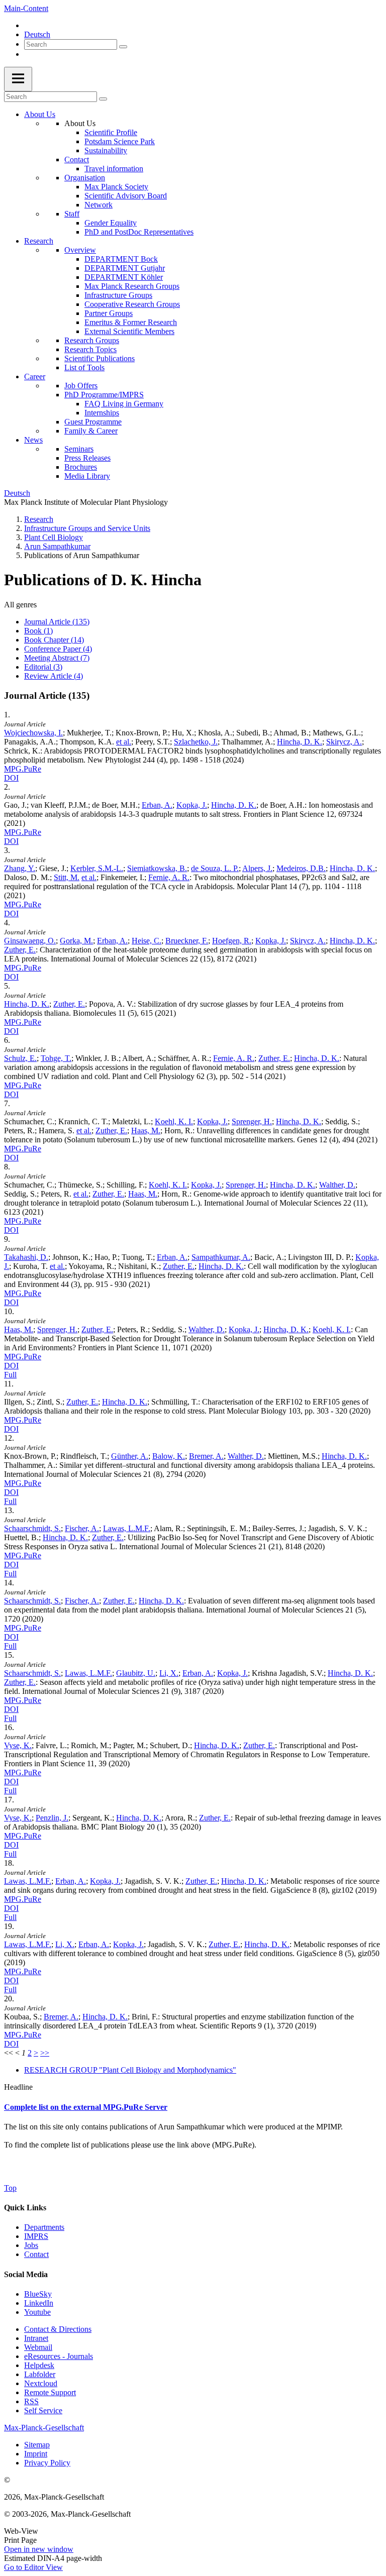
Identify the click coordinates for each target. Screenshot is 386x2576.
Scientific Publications (100, 358)
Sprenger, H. (252, 1121)
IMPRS (36, 2236)
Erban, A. (157, 805)
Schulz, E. (20, 1058)
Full (10, 1375)
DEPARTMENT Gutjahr (125, 268)
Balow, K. (169, 1456)
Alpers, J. (257, 868)
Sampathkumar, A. (221, 1257)
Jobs (31, 2245)
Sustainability (106, 150)
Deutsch (37, 34)
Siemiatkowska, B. (157, 868)
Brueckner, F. (187, 941)
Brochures (81, 467)
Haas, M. (146, 1131)
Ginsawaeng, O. (30, 941)
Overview (80, 250)
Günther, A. (130, 1456)
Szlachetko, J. (196, 742)
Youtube (37, 2312)
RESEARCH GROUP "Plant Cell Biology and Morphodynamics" (130, 2070)
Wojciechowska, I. (33, 733)
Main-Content (26, 8)
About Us (40, 114)
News (33, 440)
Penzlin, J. (52, 1818)
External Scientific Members (129, 331)
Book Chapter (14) (54, 640)
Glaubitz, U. (136, 1673)
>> (45, 2053)
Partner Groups (109, 313)
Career (35, 377)
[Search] (123, 47)
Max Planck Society (116, 187)
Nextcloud (41, 2383)
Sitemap (37, 2445)
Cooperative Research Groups (132, 304)
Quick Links (25, 2208)
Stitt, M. (67, 877)
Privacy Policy (47, 2463)
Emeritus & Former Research (131, 322)
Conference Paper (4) (58, 649)
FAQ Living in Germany (124, 404)
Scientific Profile (111, 132)
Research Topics (90, 349)
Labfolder (40, 2374)
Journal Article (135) (57, 622)
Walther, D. (337, 1185)
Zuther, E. (20, 950)
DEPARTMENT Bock (121, 259)
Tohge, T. (56, 1058)
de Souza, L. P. (215, 868)
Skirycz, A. (344, 742)
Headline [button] (18, 2087)
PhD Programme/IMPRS (104, 395)
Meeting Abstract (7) (57, 658)
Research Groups (92, 340)
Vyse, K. (18, 1745)
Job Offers (81, 386)
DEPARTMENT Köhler (124, 277)
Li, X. (169, 1673)
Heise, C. (147, 941)
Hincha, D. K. (300, 742)
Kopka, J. (192, 805)
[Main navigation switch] (18, 79)
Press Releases (87, 458)
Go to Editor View (33, 2567)
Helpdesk (39, 2365)
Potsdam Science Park (120, 141)
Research (39, 241)
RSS (31, 2401)
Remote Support (50, 2392)
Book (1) (38, 631)
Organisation (85, 178)
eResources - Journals (59, 2356)
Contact (77, 159)
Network (99, 205)
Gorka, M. (76, 941)
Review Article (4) (54, 676)
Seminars (79, 449)
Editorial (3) (43, 667)
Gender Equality (111, 223)
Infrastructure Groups (118, 295)
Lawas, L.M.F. (127, 1528)
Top (10, 2188)
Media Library (87, 476)
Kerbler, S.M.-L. (97, 868)
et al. (124, 742)
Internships (102, 413)
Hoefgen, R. (232, 941)
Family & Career (91, 431)
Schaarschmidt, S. (32, 1528)
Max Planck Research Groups (132, 286)
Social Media (26, 2274)
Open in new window (39, 2549)
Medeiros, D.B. (301, 868)
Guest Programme (93, 422)
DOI (11, 778)
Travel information (114, 169)
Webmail (38, 2347)
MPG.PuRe (23, 769)
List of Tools (84, 367)
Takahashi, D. (26, 1257)
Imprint (36, 2454)
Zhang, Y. (20, 868)
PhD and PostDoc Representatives (139, 232)
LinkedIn (39, 2303)
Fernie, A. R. (169, 877)
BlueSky (38, 2294)
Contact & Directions (58, 2329)
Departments (44, 2227)
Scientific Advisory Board (126, 196)
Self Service (43, 2410)
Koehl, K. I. (174, 1121)
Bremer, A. (206, 1456)
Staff (72, 214)
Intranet (36, 2338)
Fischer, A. (82, 1528)
